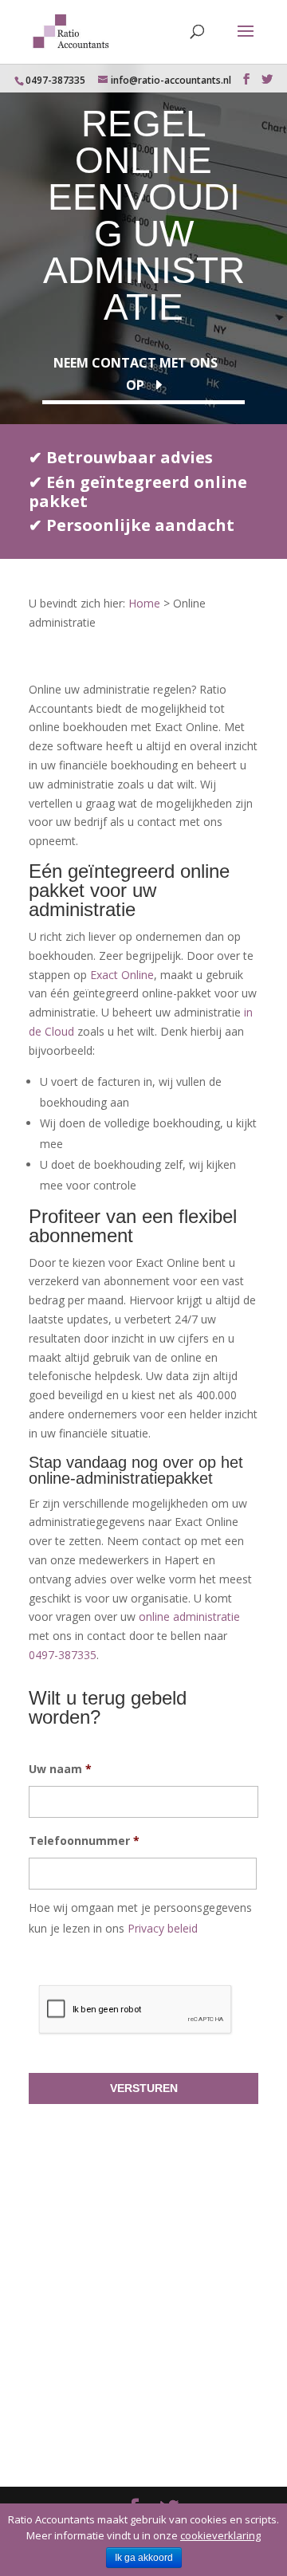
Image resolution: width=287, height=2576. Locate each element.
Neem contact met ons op (136, 374)
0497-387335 (55, 80)
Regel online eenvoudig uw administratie (144, 215)
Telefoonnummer (84, 1841)
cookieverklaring (220, 2535)
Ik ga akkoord (144, 2558)
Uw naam (60, 1769)
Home (144, 603)
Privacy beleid (163, 1928)
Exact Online (122, 975)
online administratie (189, 1616)
